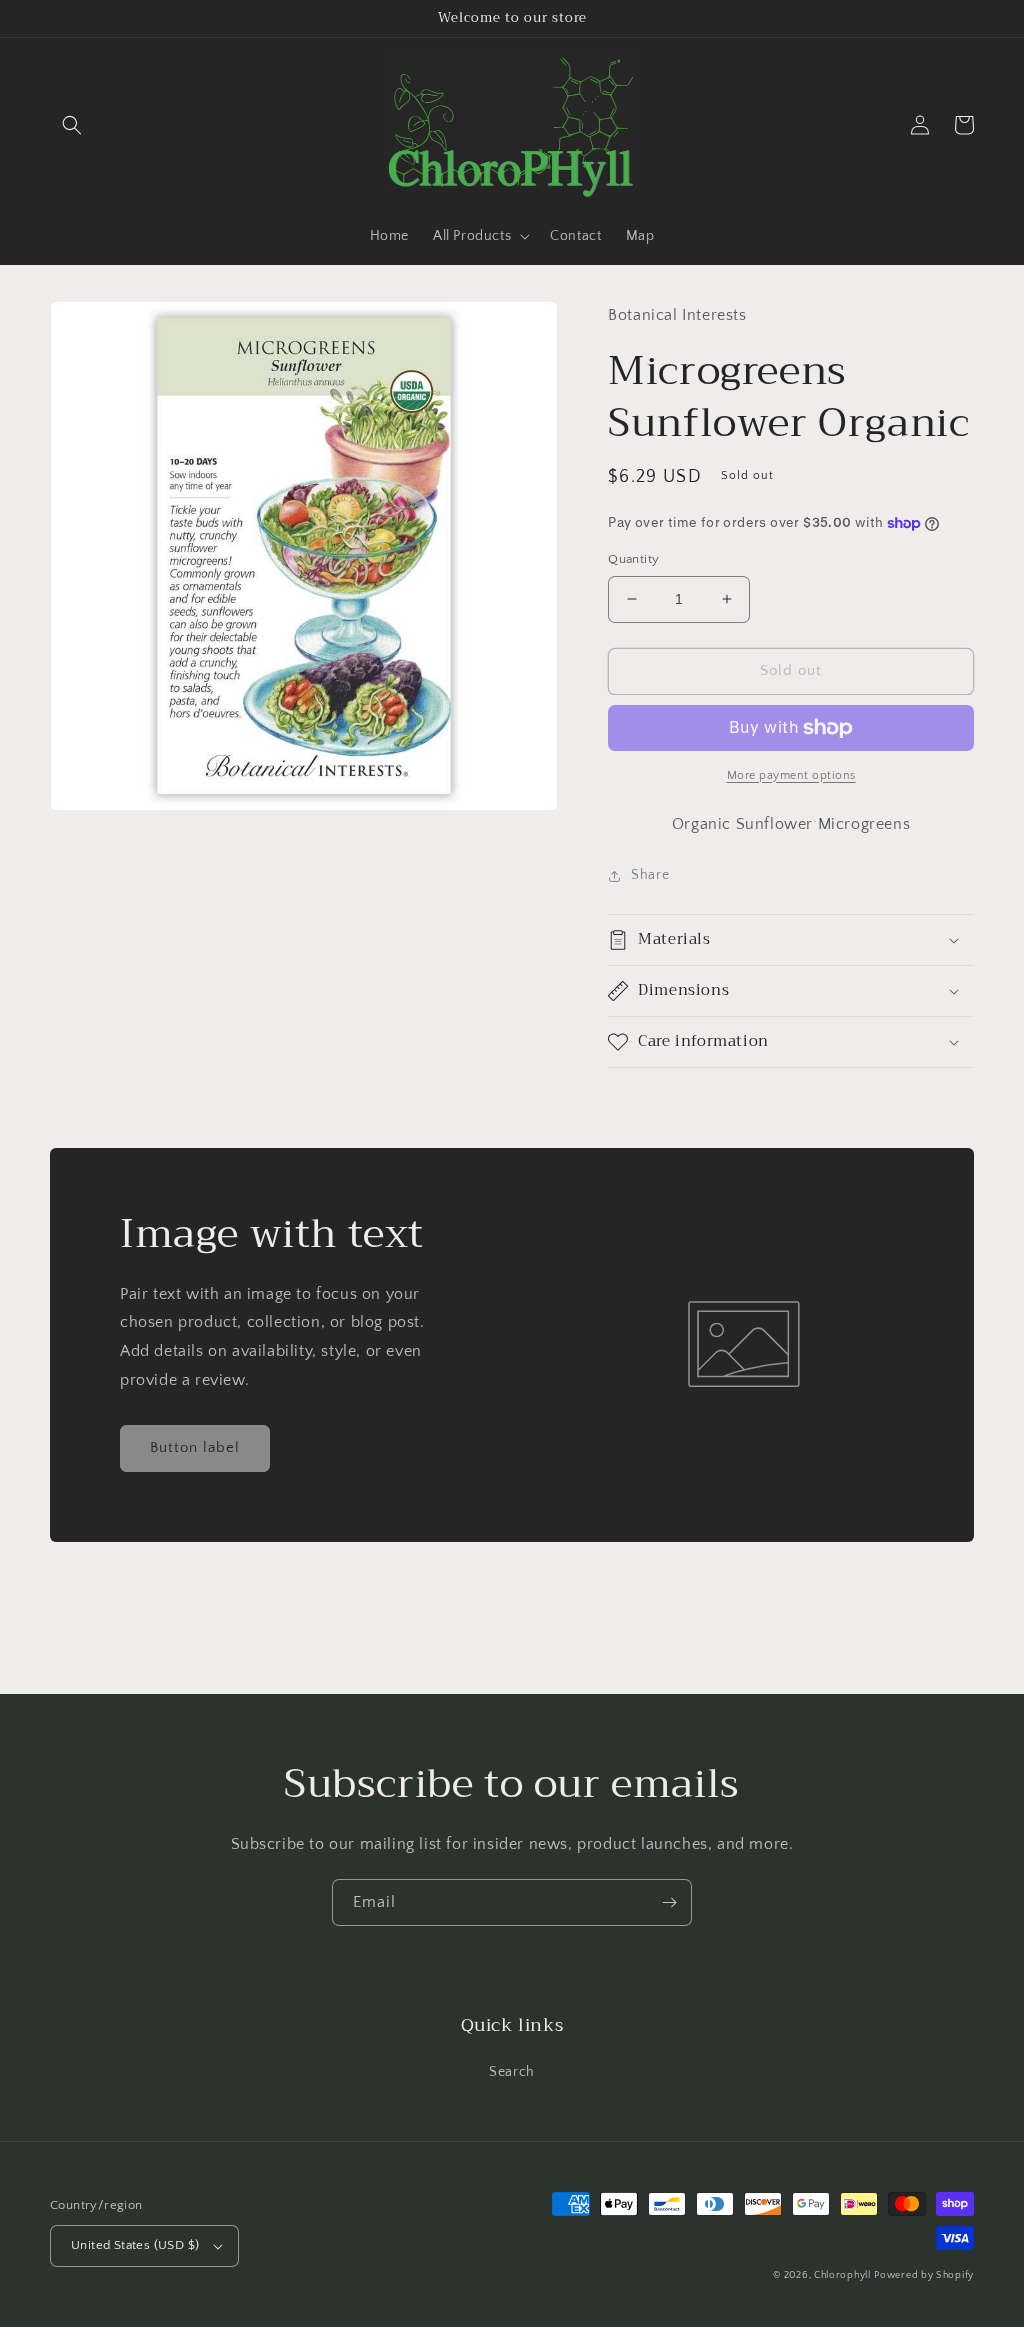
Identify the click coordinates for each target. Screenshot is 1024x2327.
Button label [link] (195, 1447)
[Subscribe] (669, 1902)
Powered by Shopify (924, 2275)
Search (512, 2072)
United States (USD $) (135, 2245)
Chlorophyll (842, 2275)
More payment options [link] (791, 775)
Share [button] (650, 875)
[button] (72, 125)
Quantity (633, 559)
